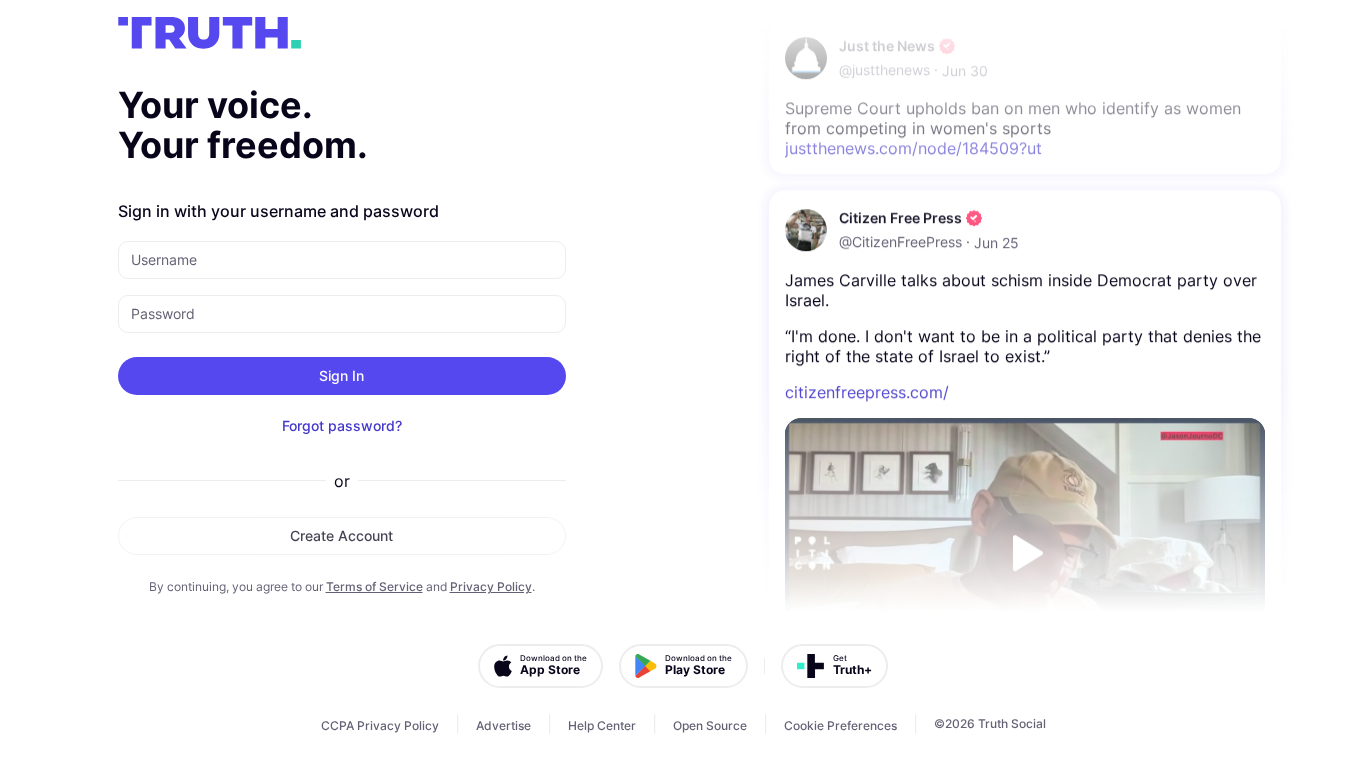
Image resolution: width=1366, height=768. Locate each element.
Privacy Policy (491, 586)
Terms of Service (374, 586)
